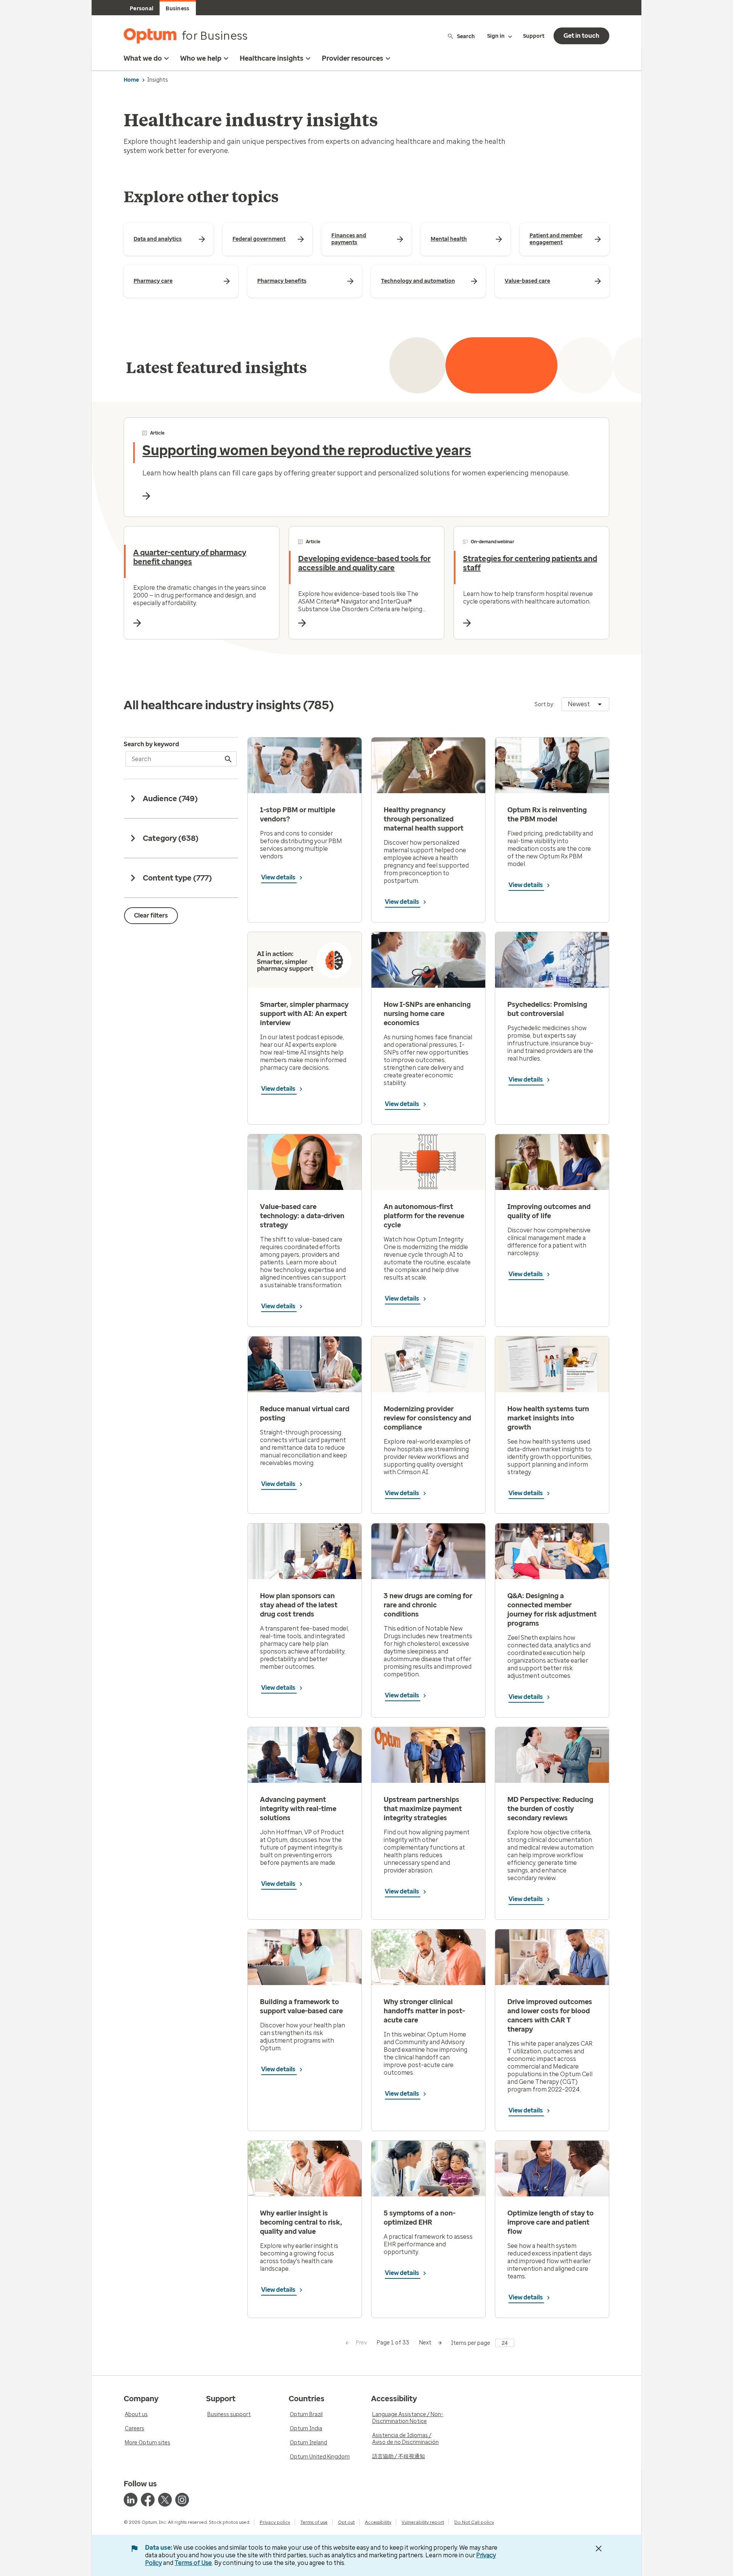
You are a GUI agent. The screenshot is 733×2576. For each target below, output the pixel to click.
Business (178, 9)
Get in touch (581, 36)
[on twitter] (165, 2500)
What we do (143, 58)
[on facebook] (148, 2500)
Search (466, 36)
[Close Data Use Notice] (599, 2549)
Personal (142, 9)
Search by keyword (151, 744)
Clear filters (151, 915)
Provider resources (353, 58)
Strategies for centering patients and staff (530, 563)
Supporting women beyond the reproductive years (307, 450)
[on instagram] (182, 2500)
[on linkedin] (131, 2500)
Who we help (201, 58)
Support (534, 36)
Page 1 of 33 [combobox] (393, 2343)
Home (131, 80)
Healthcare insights (272, 58)
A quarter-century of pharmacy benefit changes (190, 557)
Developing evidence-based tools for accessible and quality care (364, 563)
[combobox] (585, 704)
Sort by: (544, 704)
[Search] (229, 759)
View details (279, 877)
